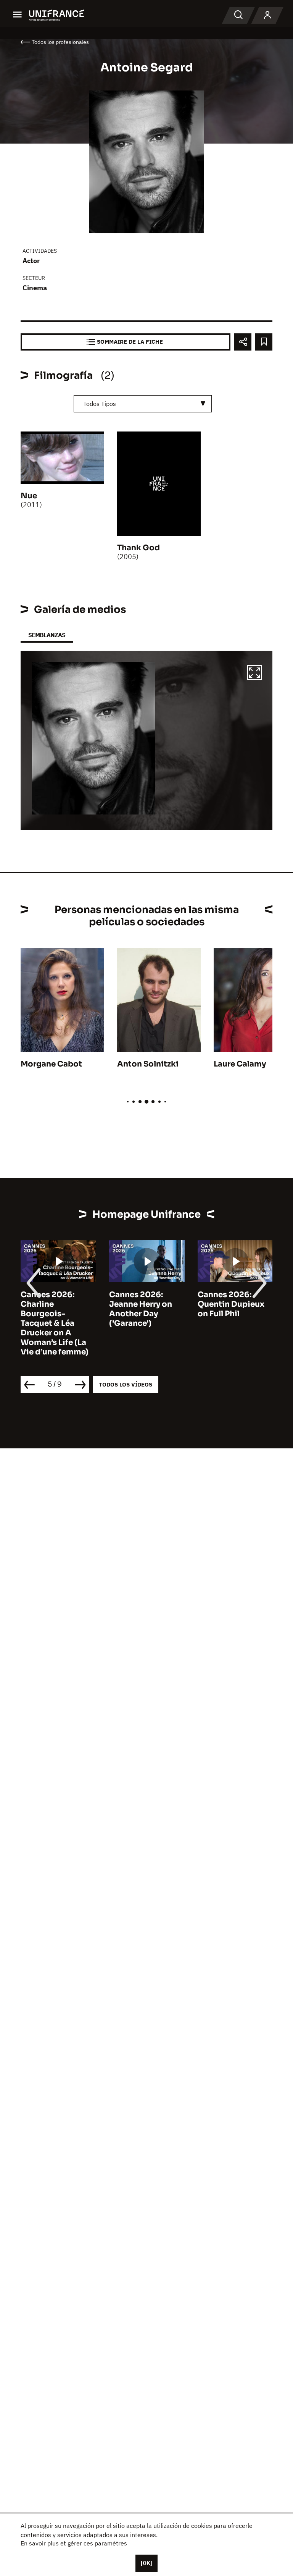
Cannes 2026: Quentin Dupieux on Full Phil (231, 1304)
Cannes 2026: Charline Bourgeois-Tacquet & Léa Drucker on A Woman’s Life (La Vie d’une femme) (55, 1323)
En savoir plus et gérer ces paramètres (74, 2543)
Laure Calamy (240, 1064)
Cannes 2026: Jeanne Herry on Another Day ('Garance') (141, 1309)
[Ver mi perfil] (267, 15)
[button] (254, 674)
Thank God (138, 548)
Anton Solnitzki (148, 1064)
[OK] (146, 2563)
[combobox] (143, 404)
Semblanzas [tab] (47, 635)
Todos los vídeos (126, 1384)
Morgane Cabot (51, 1064)
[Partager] (243, 342)
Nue (29, 496)
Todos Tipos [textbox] (100, 404)
